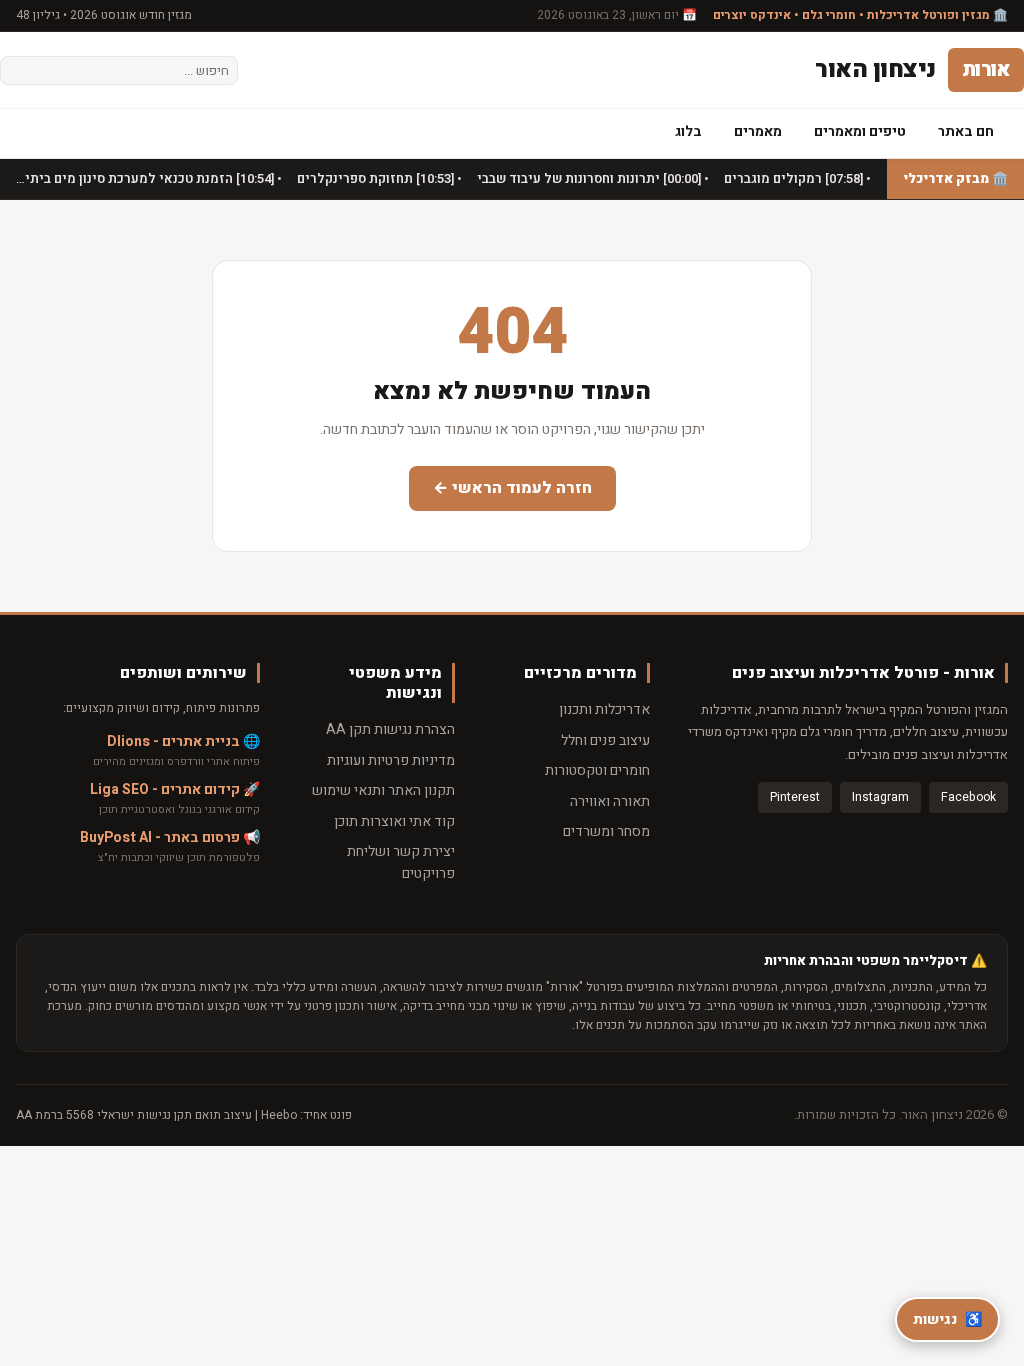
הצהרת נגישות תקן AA (390, 729)
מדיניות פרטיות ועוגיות (391, 760)
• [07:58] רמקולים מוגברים (796, 178)
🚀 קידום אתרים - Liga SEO (175, 789)
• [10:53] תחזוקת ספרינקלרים (378, 178)
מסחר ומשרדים (606, 831)
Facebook (968, 797)
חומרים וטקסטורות (597, 770)
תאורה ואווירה (610, 801)
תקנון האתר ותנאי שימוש (383, 790)
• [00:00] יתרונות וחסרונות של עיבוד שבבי (591, 178)
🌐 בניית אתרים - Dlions (183, 741)
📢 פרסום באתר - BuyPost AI (170, 837)
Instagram (880, 797)
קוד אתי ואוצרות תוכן (394, 821)
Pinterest (795, 797)
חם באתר (966, 131)
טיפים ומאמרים (860, 131)
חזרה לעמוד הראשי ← (512, 488)
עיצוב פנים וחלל (605, 740)
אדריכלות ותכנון (604, 709)
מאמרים (758, 131)
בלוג (688, 131)
